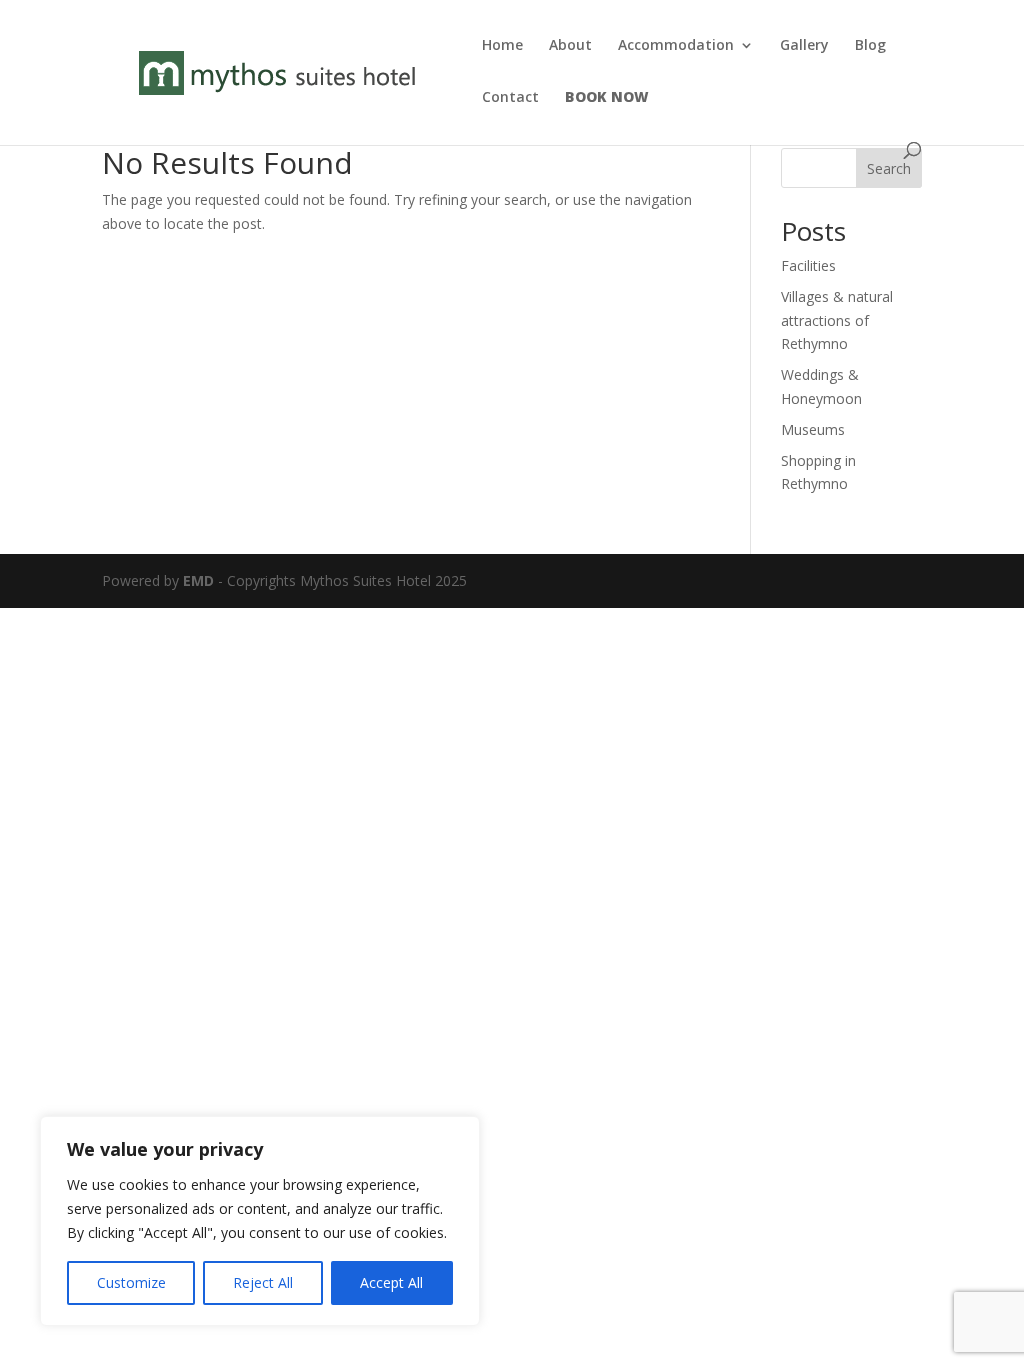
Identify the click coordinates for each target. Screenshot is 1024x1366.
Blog (870, 46)
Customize (131, 1282)
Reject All (263, 1282)
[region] (260, 1221)
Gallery (804, 46)
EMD (198, 580)
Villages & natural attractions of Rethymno (837, 320)
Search (889, 168)
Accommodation (676, 46)
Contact (510, 98)
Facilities (808, 265)
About (570, 46)
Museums (813, 429)
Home (502, 46)
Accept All (391, 1282)
